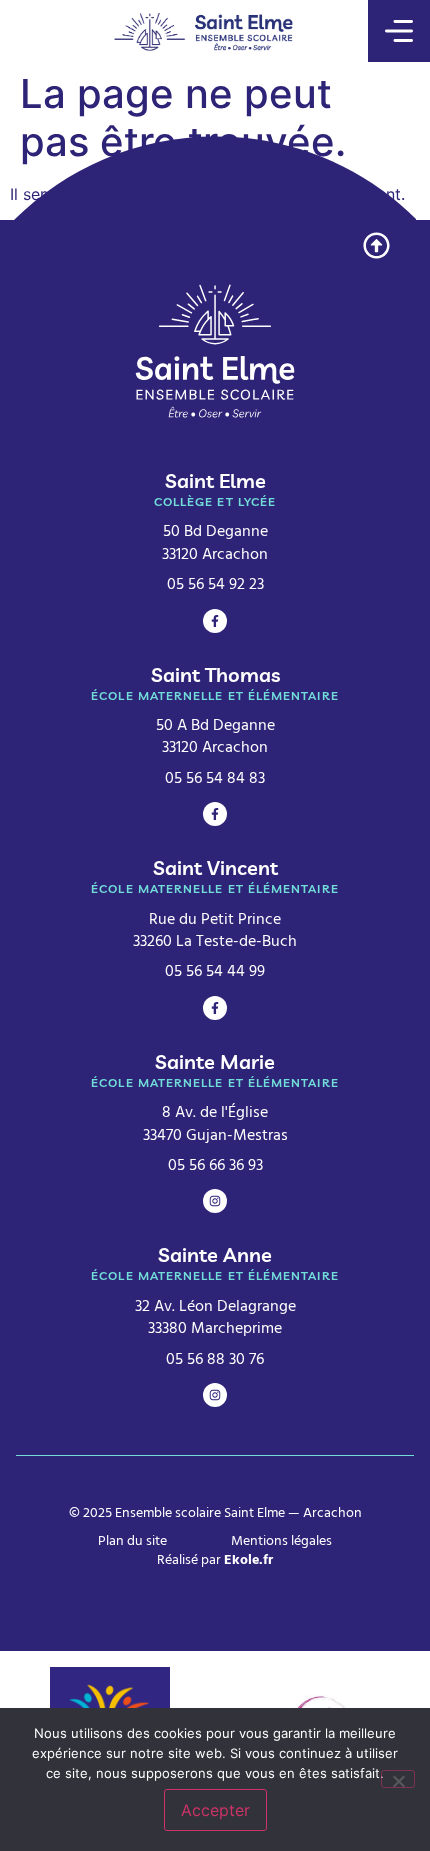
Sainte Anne (215, 1254)
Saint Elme (215, 480)
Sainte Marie (215, 1061)
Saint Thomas (215, 674)
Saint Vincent (215, 867)
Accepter (215, 1810)
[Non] (398, 1779)
